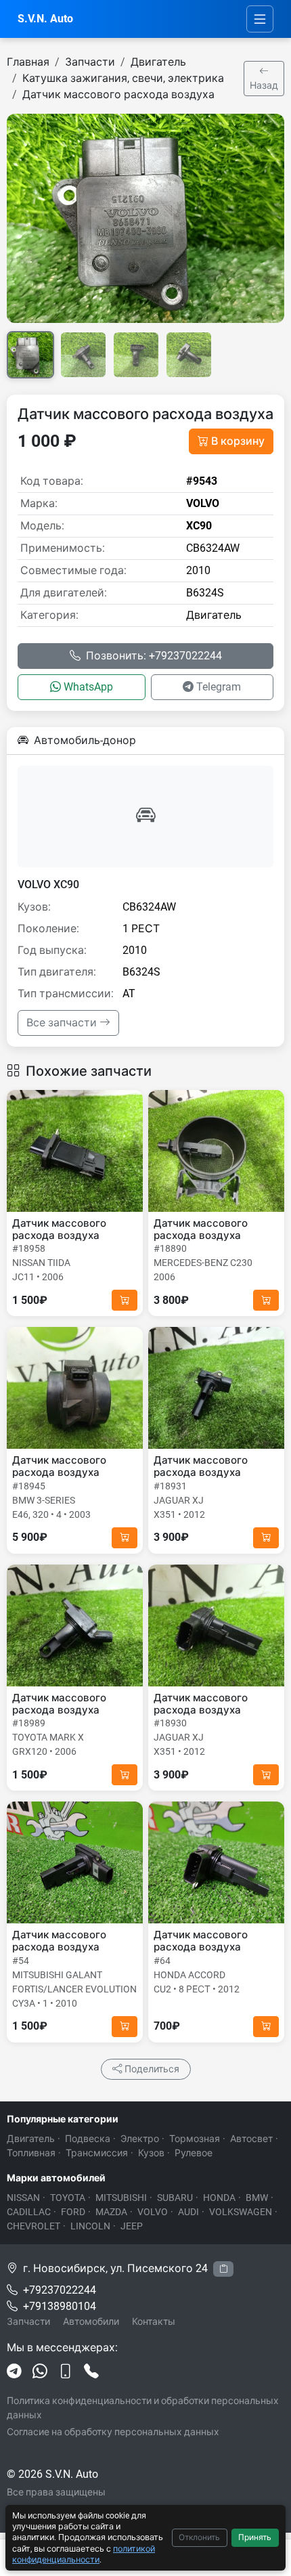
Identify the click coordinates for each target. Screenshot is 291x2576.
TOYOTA (68, 2198)
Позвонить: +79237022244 (154, 656)
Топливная (31, 2153)
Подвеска (88, 2139)
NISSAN (23, 2198)
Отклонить (199, 2537)
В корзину (238, 441)
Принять (255, 2537)
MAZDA (111, 2212)
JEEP (132, 2226)
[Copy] (223, 2269)
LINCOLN (90, 2226)
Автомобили (91, 2321)
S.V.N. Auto (45, 19)
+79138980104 (60, 2306)
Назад (264, 85)
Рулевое (194, 2153)
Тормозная (195, 2139)
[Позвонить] (91, 2373)
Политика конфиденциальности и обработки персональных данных (143, 2408)
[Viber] (66, 2373)
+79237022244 (60, 2290)
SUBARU (175, 2198)
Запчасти (90, 62)
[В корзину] (125, 1300)
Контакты (154, 2321)
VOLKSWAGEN (241, 2212)
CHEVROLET (33, 2226)
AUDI (188, 2212)
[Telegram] (14, 2373)
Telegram (219, 687)
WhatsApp (88, 687)
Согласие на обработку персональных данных (113, 2432)
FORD (73, 2212)
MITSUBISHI (121, 2198)
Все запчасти (63, 1023)
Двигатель (158, 62)
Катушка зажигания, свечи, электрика (123, 78)
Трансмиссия (97, 2153)
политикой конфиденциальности (84, 2554)
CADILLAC (29, 2212)
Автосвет (251, 2139)
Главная (28, 62)
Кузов (151, 2153)
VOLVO (153, 2212)
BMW (257, 2198)
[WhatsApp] (40, 2373)
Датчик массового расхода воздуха (118, 94)
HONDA (219, 2198)
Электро (140, 2139)
